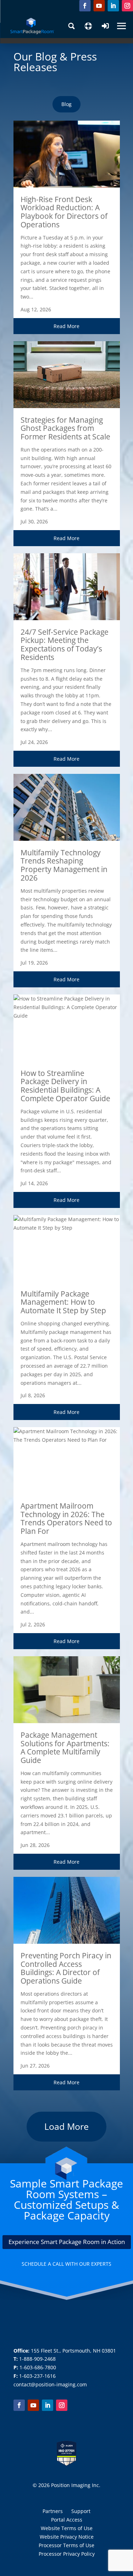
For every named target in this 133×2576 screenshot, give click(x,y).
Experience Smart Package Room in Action (67, 2242)
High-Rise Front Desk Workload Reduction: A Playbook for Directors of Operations (64, 212)
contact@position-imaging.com (50, 2384)
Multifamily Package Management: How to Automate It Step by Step (63, 1302)
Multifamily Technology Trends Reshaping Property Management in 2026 (64, 865)
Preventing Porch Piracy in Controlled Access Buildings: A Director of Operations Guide (66, 1968)
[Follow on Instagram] (127, 6)
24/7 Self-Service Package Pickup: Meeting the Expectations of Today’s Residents (65, 645)
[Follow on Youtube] (99, 6)
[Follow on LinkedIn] (113, 6)
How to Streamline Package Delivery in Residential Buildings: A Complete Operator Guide (65, 1086)
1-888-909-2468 (37, 2359)
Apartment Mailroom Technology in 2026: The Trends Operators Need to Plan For (66, 1518)
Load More (66, 2126)
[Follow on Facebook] (85, 6)
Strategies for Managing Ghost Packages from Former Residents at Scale (65, 428)
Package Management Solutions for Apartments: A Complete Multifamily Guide (65, 1748)
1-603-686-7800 (38, 2367)
